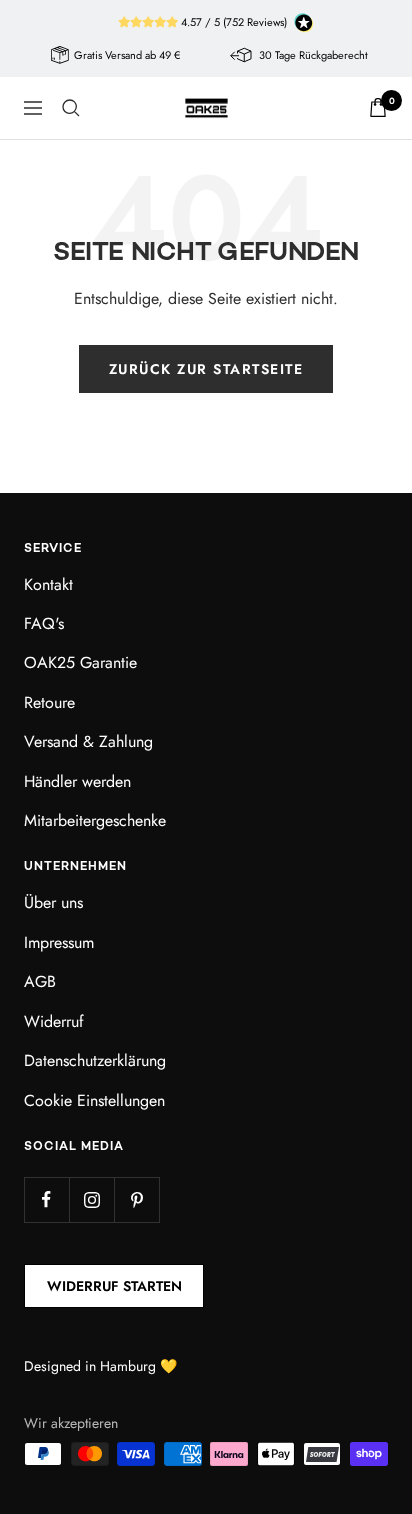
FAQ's (44, 623)
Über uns (53, 902)
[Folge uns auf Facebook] (46, 1199)
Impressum (59, 942)
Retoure (49, 702)
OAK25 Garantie (80, 662)
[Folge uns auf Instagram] (91, 1199)
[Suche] (71, 108)
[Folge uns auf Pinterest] (136, 1199)
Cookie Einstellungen (94, 1100)
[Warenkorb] (378, 107)
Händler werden (77, 781)
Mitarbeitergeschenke (95, 820)
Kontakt (48, 584)
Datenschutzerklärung (95, 1060)
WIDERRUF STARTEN (114, 1286)
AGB (40, 981)
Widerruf (54, 1021)
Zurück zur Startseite (206, 369)
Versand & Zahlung (88, 741)
